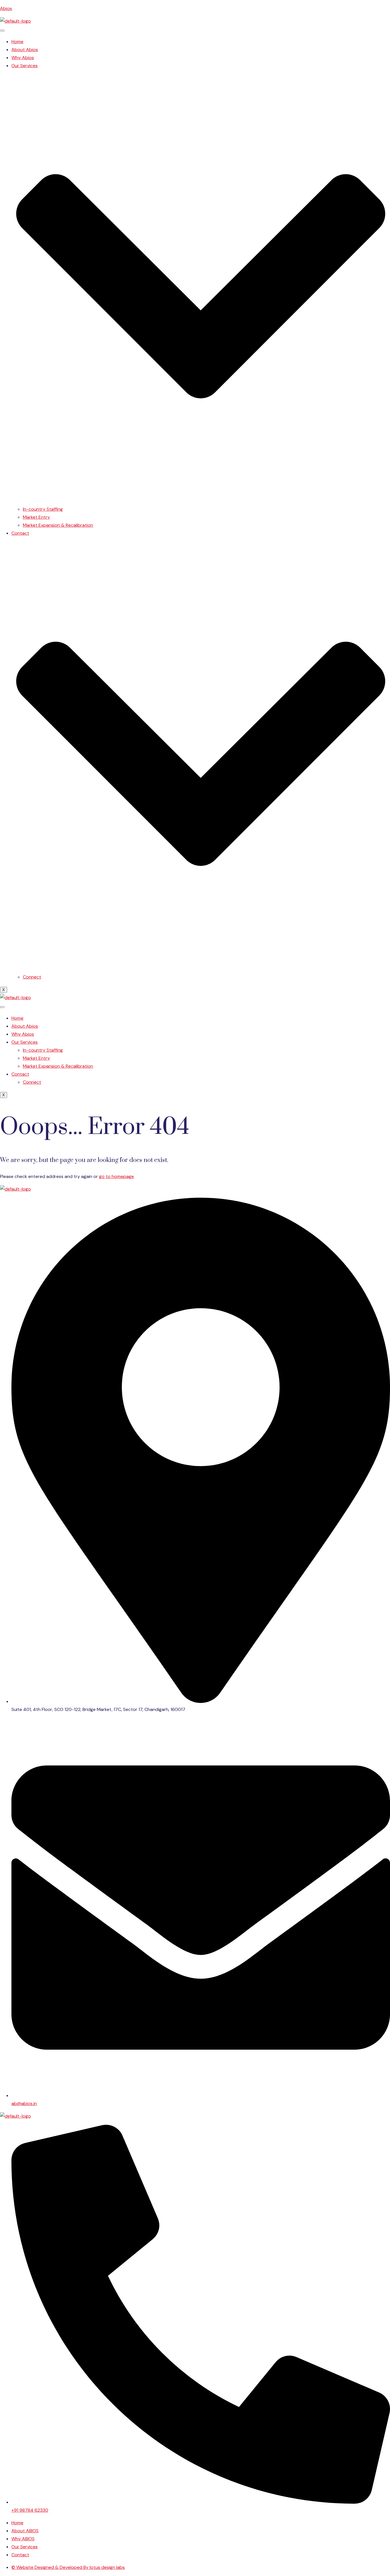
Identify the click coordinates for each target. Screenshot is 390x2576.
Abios (6, 8)
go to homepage (116, 1176)
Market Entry (36, 517)
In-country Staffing (43, 509)
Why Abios (23, 58)
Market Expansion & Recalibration (58, 525)
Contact (20, 1074)
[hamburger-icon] (2, 31)
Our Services (25, 1042)
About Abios (25, 50)
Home (17, 42)
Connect (32, 977)
